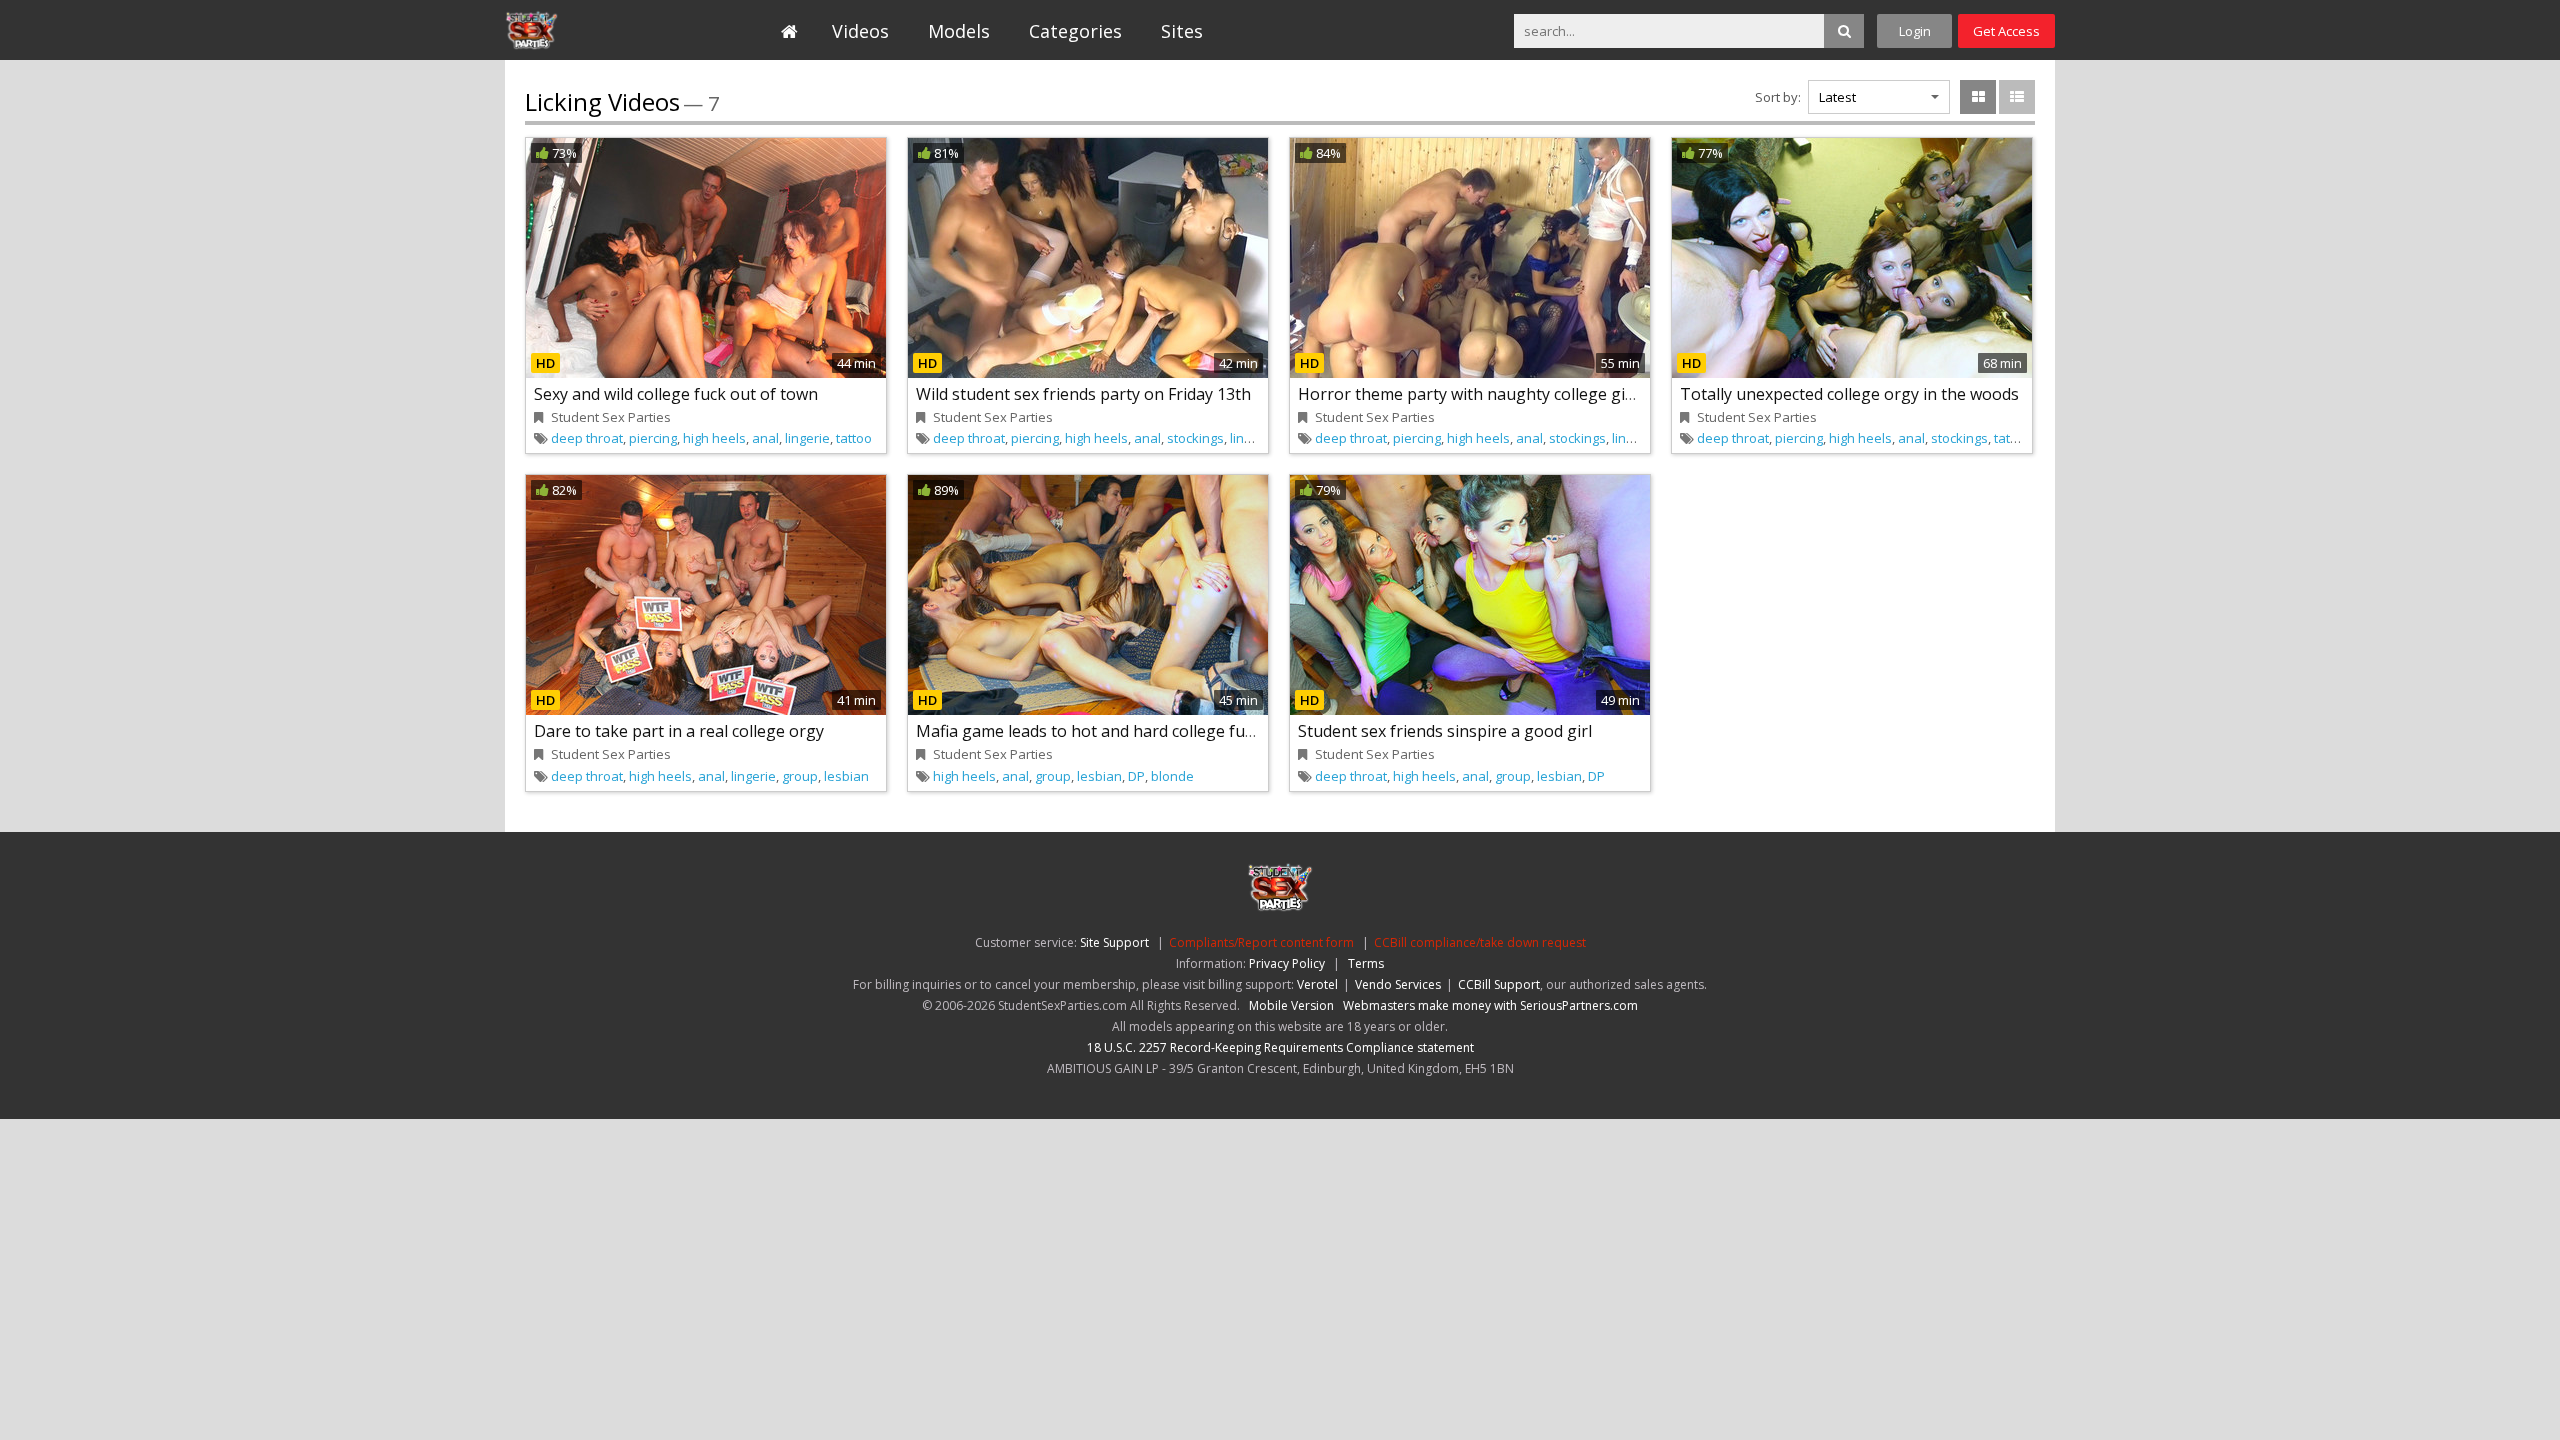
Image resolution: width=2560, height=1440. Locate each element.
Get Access (2006, 31)
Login (1915, 31)
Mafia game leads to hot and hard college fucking (1100, 731)
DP (1136, 776)
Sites (1182, 31)
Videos (860, 31)
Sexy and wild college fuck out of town (676, 394)
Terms (1366, 963)
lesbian (846, 776)
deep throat (587, 438)
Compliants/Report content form (1261, 942)
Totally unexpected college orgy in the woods (1849, 394)
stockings (1195, 438)
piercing (653, 438)
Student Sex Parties (596, 30)
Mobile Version (1291, 1005)
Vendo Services (1398, 984)
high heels (714, 438)
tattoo (854, 438)
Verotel (1317, 984)
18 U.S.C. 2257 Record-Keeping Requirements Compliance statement (1280, 1047)
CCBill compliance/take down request (1480, 942)
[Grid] (1978, 97)
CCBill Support (1499, 984)
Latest (1837, 97)
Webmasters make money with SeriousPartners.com (1490, 1005)
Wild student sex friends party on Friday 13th (1083, 394)
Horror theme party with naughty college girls (1471, 394)
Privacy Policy (1287, 963)
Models (959, 31)
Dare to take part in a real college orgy (679, 731)
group (800, 776)
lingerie (807, 438)
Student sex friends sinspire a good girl (1445, 731)
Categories (1075, 31)
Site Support (1114, 942)
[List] (2017, 97)
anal (765, 438)
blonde (1172, 776)
